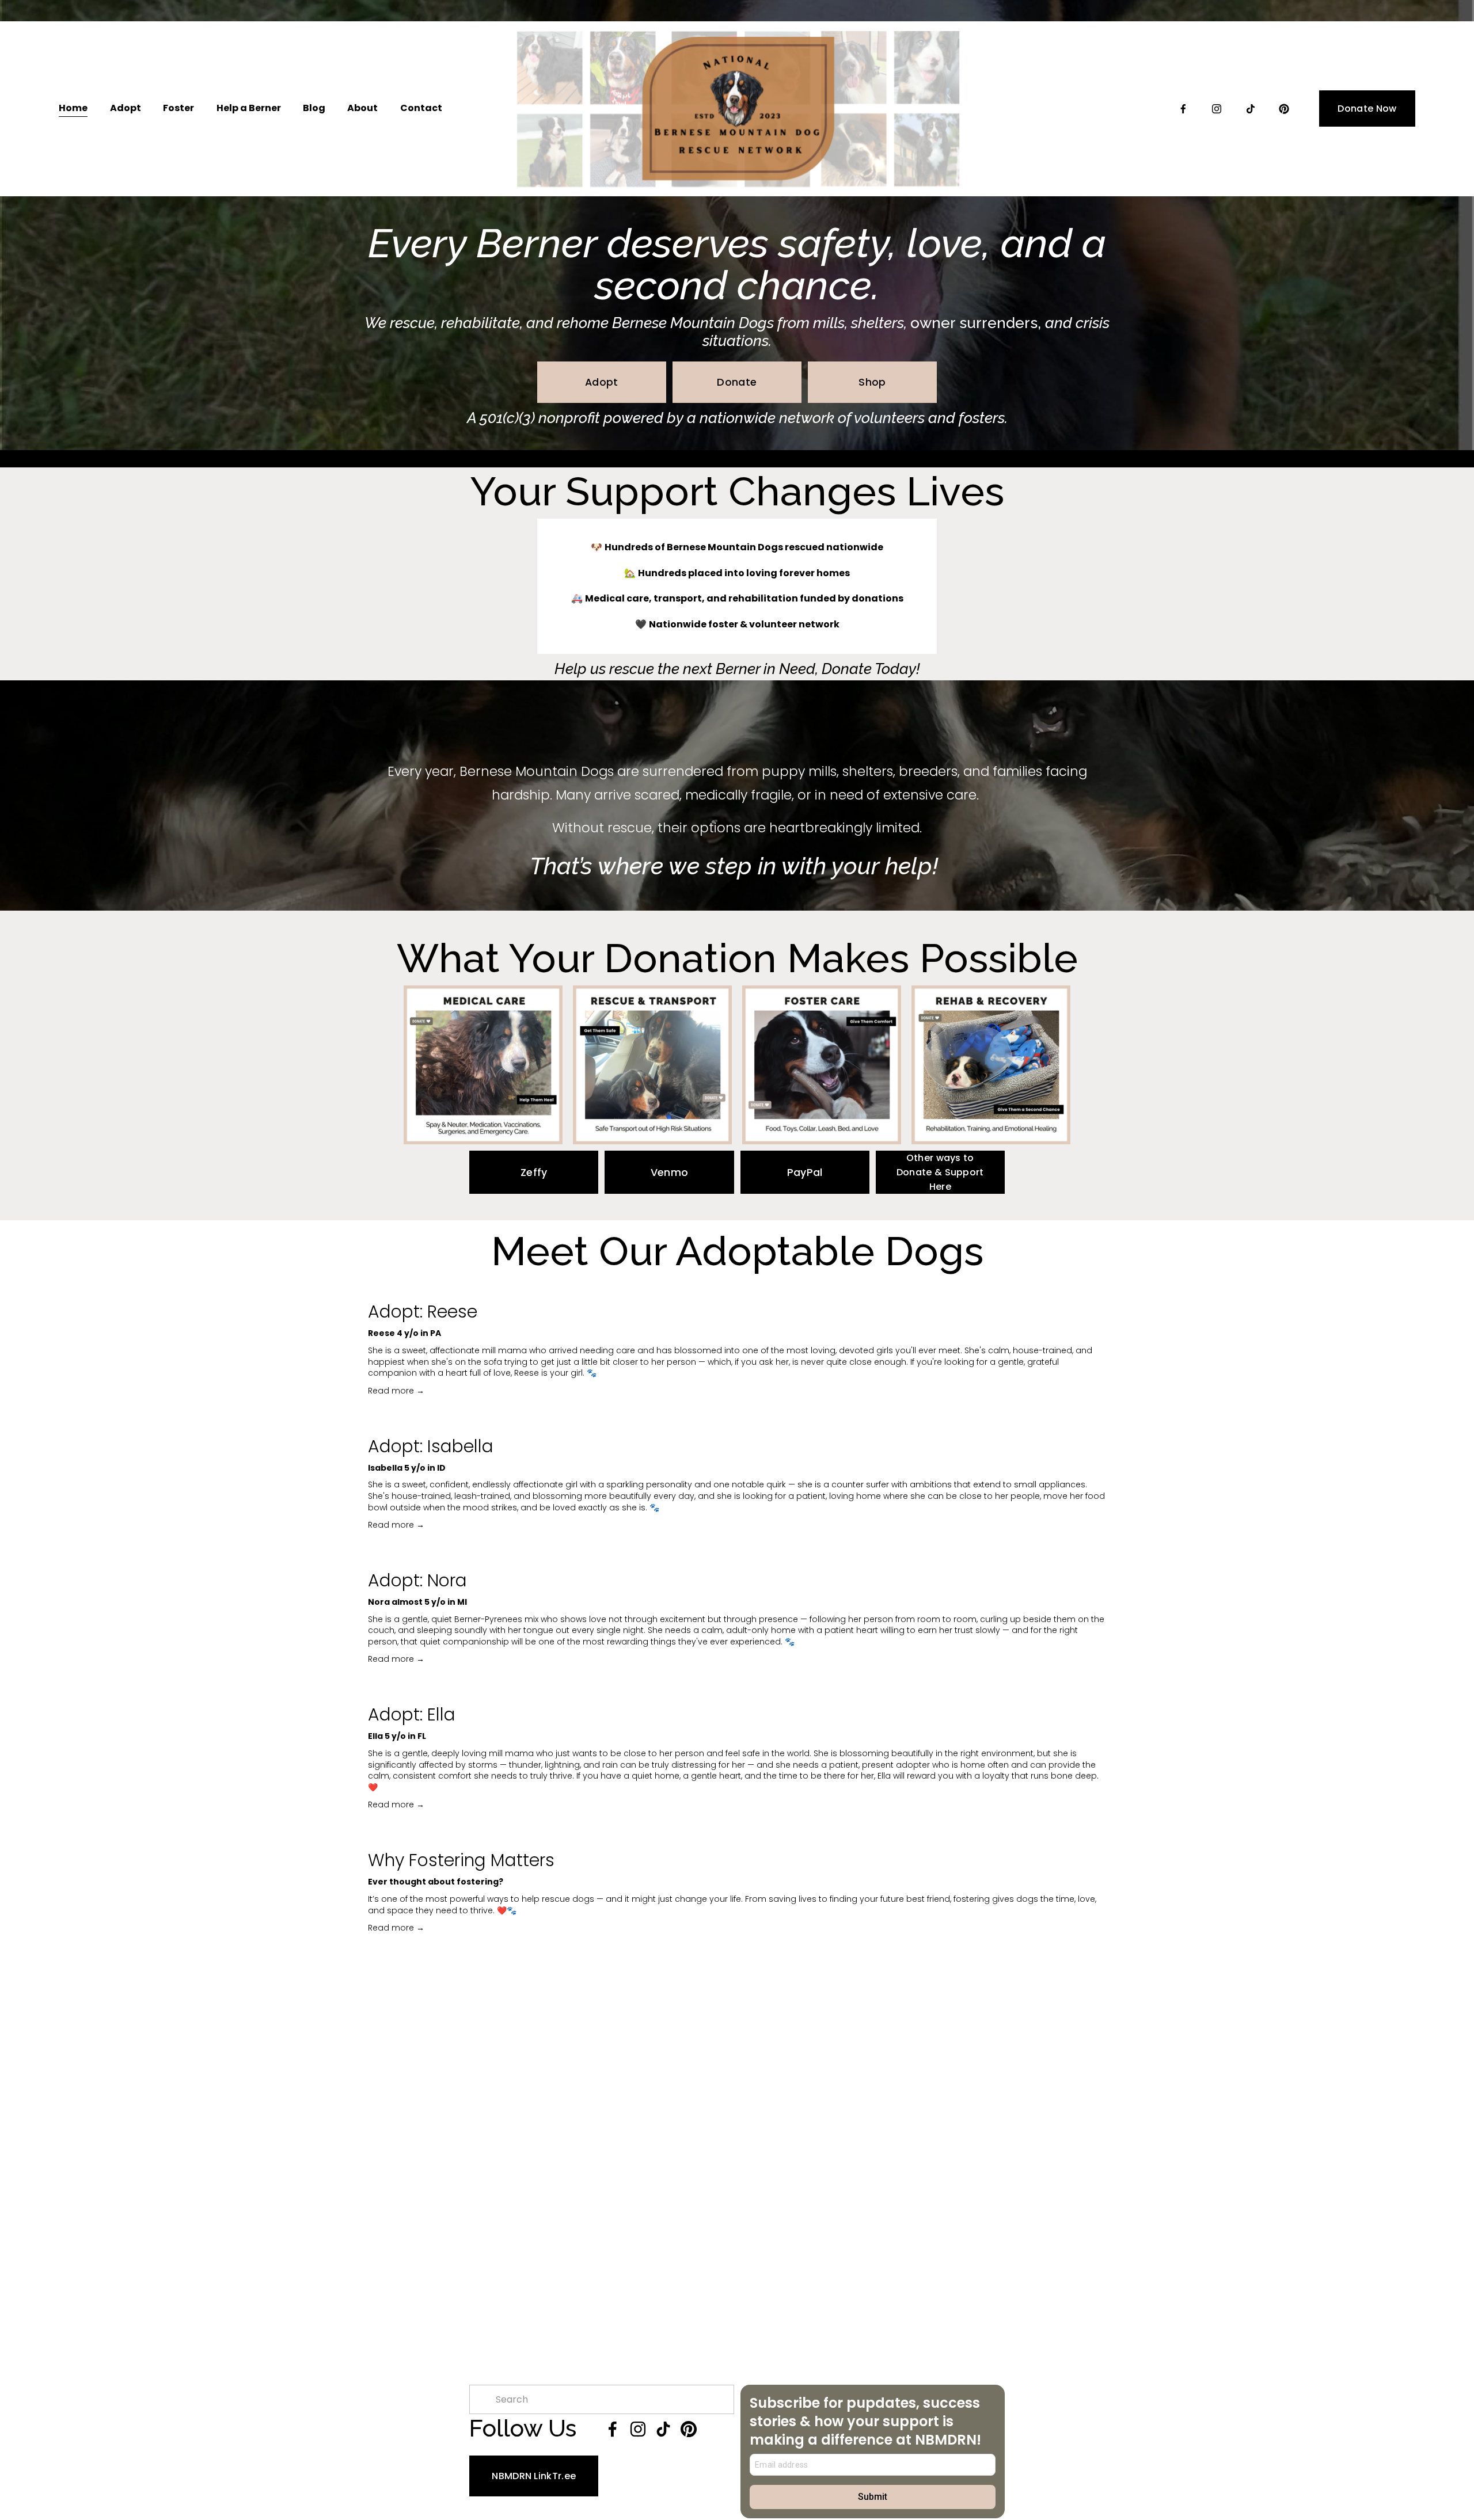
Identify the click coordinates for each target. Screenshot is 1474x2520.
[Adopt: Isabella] (737, 1422)
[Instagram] (1217, 109)
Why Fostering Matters (461, 1860)
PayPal (805, 1172)
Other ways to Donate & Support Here (940, 1172)
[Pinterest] (1284, 109)
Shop (872, 382)
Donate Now (1367, 109)
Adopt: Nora (417, 1580)
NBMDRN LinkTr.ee (534, 2476)
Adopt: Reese (423, 1312)
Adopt (602, 382)
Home (73, 108)
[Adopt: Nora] (737, 1556)
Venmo (670, 1172)
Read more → (396, 1391)
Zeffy (534, 1172)
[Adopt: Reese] (737, 1287)
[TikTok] (1251, 109)
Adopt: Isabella (431, 1446)
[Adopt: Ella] (737, 1690)
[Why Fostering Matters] (737, 1836)
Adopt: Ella (412, 1714)
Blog (314, 108)
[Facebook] (1183, 109)
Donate (737, 382)
